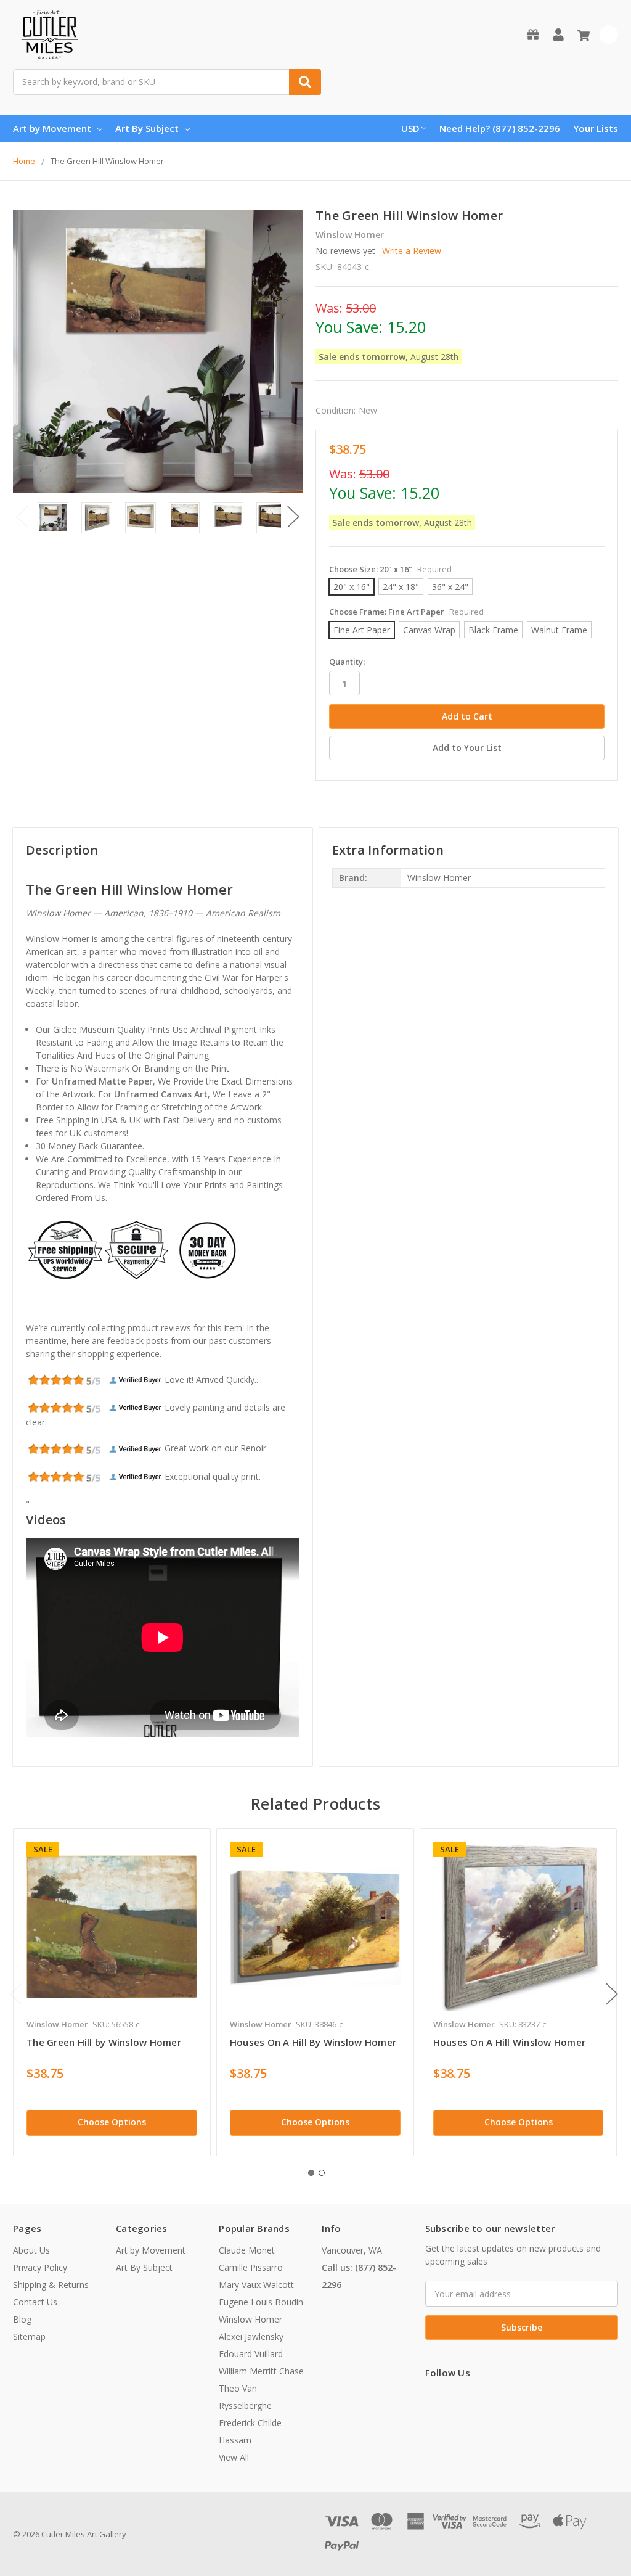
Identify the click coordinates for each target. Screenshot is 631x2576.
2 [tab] (322, 2173)
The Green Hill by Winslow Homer (104, 2042)
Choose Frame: (406, 612)
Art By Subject (147, 128)
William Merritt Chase (261, 2371)
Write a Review (412, 251)
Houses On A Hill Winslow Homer (510, 2042)
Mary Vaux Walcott (256, 2285)
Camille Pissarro (251, 2267)
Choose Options (112, 2122)
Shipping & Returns (51, 2285)
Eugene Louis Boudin (261, 2302)
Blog (22, 2319)
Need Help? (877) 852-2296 (500, 128)
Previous (22, 517)
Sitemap (29, 2336)
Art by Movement (52, 128)
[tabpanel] (112, 1992)
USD (410, 128)
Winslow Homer (250, 2319)
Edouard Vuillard (251, 2354)
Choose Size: (390, 569)
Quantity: (347, 662)
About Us (31, 2250)
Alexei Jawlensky (251, 2336)
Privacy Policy (40, 2267)
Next (293, 517)
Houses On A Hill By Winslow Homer (313, 2042)
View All (234, 2457)
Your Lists (596, 128)
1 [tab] (311, 2173)
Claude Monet (247, 2250)
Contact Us (35, 2302)
